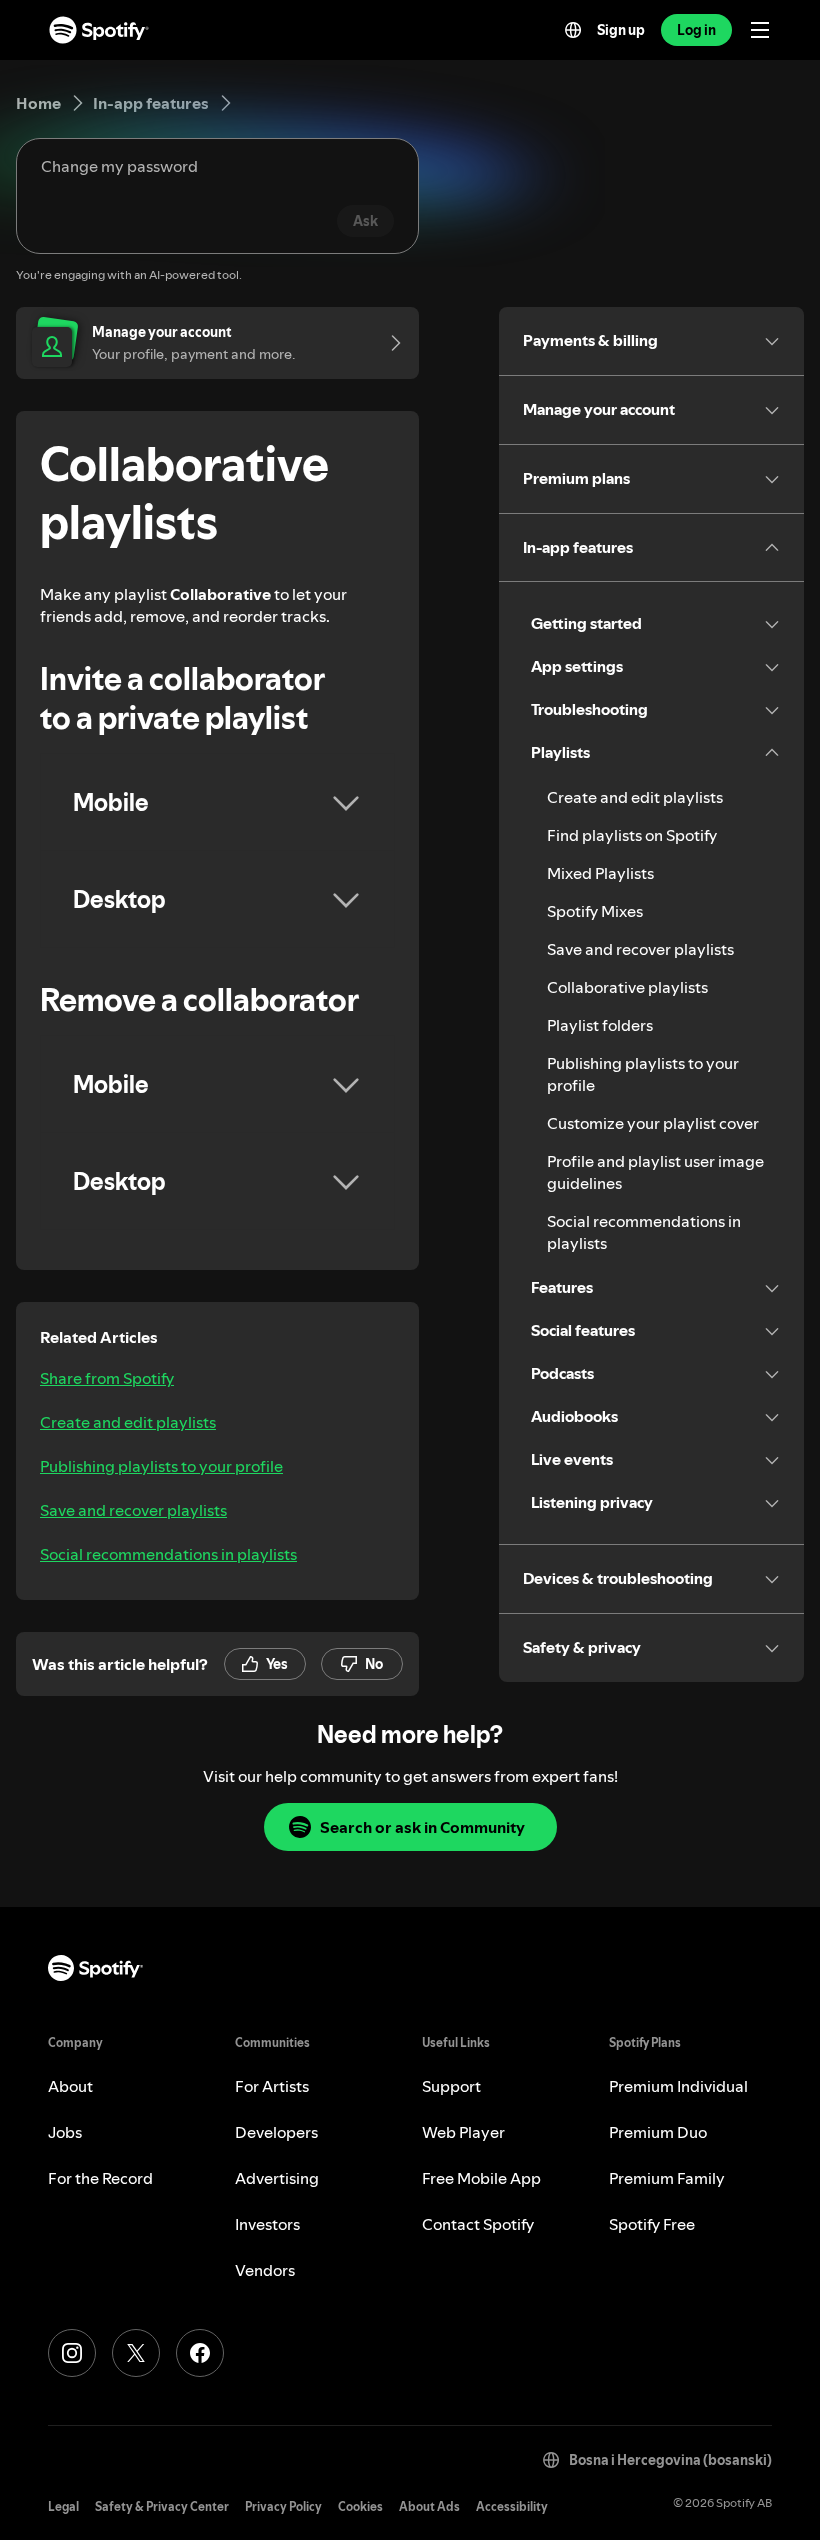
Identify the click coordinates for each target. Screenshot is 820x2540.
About (70, 2086)
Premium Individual (678, 2086)
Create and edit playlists (128, 1422)
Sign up (621, 30)
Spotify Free (652, 2224)
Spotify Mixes (595, 911)
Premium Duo (658, 2132)
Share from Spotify (107, 1378)
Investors (267, 2224)
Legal (63, 2506)
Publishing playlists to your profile (161, 1466)
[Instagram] (72, 2353)
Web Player (463, 2132)
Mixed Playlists (600, 873)
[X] (136, 2353)
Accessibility (512, 2506)
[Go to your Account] (389, 343)
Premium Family (667, 2178)
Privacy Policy (283, 2506)
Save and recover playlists (133, 1510)
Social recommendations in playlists (168, 1554)
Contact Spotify (478, 2224)
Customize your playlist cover (653, 1123)
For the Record (100, 2178)
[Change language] (573, 30)
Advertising (277, 2178)
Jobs (65, 2132)
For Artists (272, 2086)
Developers (276, 2132)
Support (451, 2086)
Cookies (360, 2506)
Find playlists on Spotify (632, 835)
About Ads (429, 2506)
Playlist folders (600, 1025)
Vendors (265, 2270)
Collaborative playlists (627, 987)
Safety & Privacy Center (162, 2506)
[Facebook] (200, 2353)
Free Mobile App (481, 2178)
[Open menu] (760, 30)
